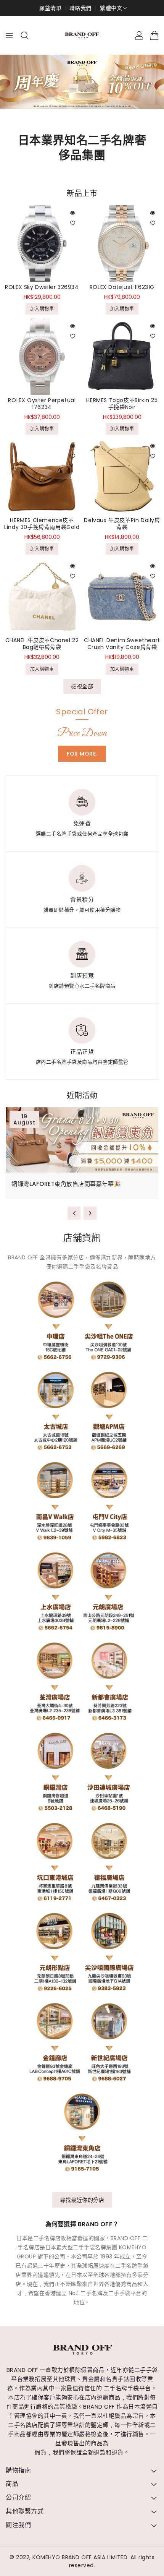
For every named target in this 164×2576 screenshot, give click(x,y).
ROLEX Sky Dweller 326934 (42, 287)
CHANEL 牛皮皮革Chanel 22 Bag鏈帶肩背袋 (42, 644)
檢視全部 (82, 686)
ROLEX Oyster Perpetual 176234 (42, 404)
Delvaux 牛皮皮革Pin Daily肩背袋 (122, 524)
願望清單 (50, 8)
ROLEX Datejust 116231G (122, 287)
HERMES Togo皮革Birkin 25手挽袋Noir (122, 404)
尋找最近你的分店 (82, 2200)
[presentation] (74, 1213)
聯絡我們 (80, 8)
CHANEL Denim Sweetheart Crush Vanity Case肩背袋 (122, 644)
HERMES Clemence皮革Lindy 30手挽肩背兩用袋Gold (42, 524)
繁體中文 (111, 8)
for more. (82, 754)
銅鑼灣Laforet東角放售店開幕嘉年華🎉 (66, 1184)
